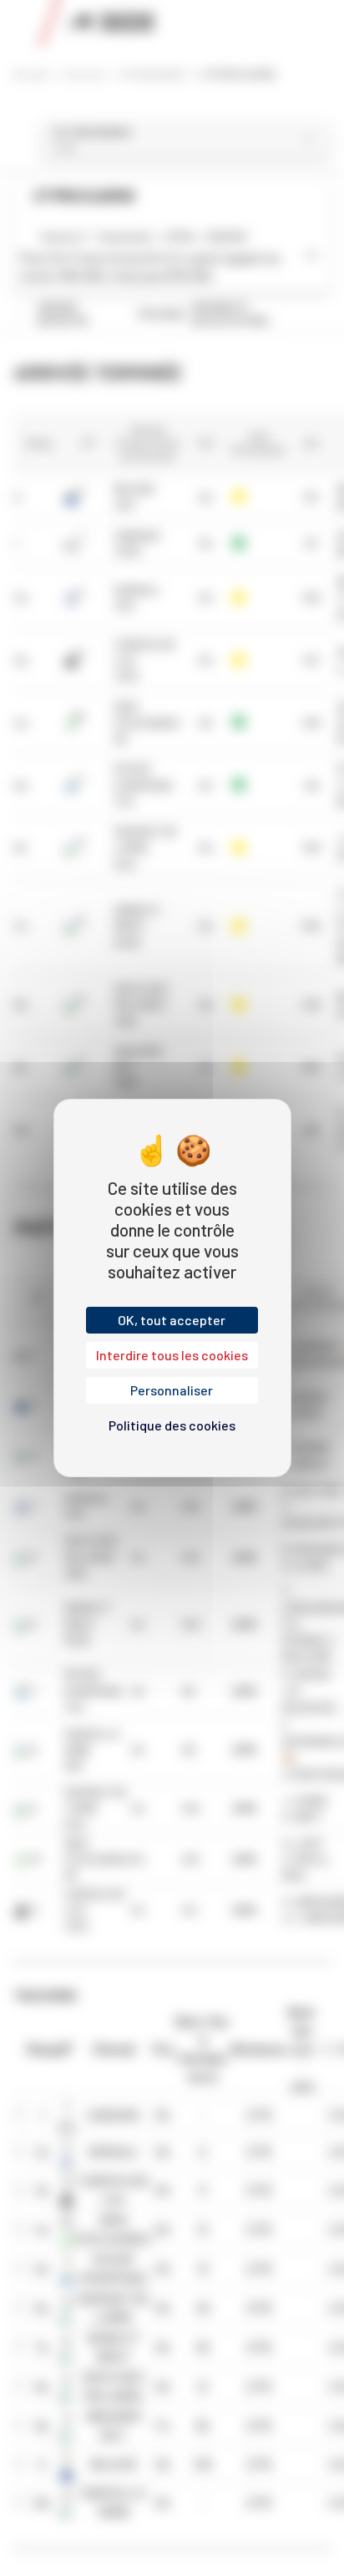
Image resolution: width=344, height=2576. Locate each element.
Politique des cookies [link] (172, 1425)
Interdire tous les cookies (172, 1355)
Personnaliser (172, 1390)
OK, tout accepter (172, 1320)
